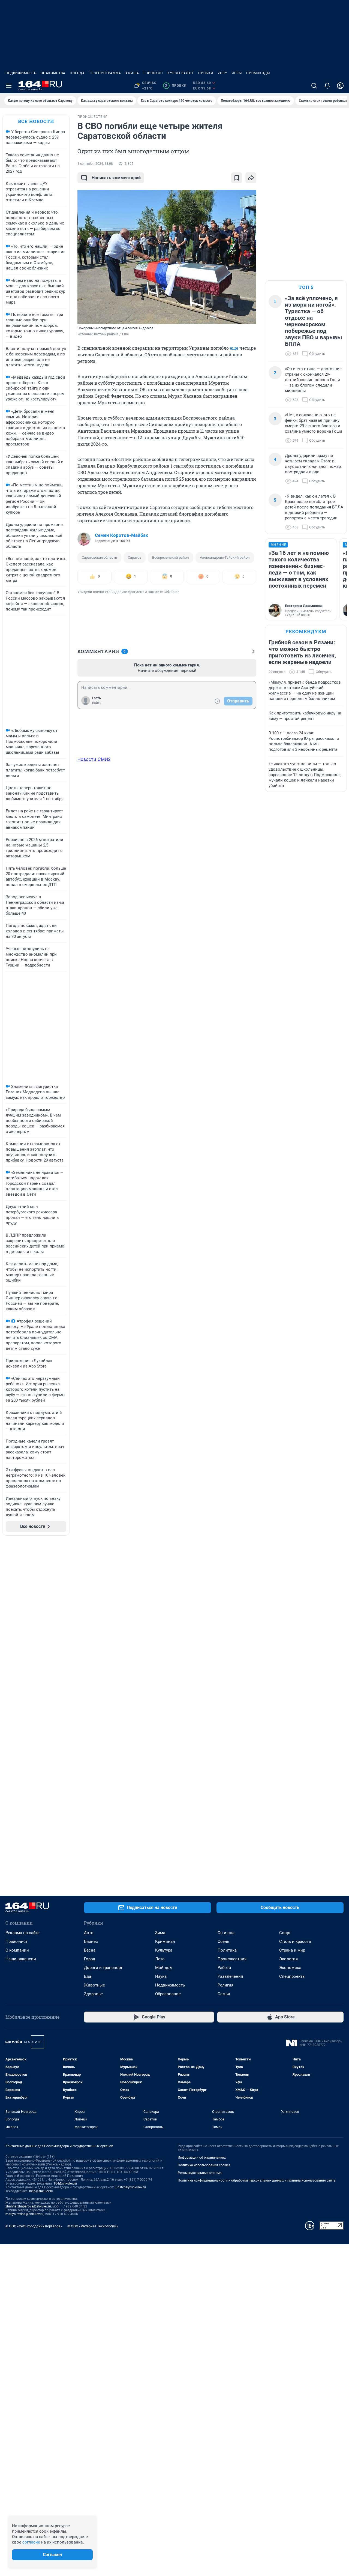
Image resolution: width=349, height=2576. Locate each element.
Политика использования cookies (204, 2165)
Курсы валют (181, 73)
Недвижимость (21, 73)
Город (90, 1959)
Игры (237, 73)
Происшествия (232, 1959)
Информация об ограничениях (202, 2158)
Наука (161, 1976)
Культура (164, 1950)
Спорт (285, 1933)
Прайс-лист (16, 1941)
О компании (17, 1950)
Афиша (132, 73)
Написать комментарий (116, 178)
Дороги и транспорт (103, 1968)
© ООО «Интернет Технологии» (93, 2226)
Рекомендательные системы (200, 2173)
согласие (31, 2542)
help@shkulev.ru (41, 2191)
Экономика (290, 1968)
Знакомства (53, 73)
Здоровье (93, 1994)
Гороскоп (153, 73)
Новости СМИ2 (94, 759)
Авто (89, 1933)
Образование (168, 1994)
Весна (90, 1950)
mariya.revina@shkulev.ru (24, 2214)
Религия (225, 1985)
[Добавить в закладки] (237, 178)
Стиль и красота (295, 1941)
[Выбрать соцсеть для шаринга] (251, 178)
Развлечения (230, 1976)
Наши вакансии (21, 1959)
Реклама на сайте (22, 1933)
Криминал (165, 1941)
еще (234, 348)
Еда (88, 1976)
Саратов (135, 557)
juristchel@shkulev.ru (130, 2187)
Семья (224, 1994)
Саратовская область (99, 557)
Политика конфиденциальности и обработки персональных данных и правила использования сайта (257, 2180)
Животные (94, 1985)
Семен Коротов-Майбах (121, 535)
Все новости (36, 121)
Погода (77, 73)
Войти (97, 703)
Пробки (206, 73)
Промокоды (258, 73)
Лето (160, 1959)
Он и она (226, 1933)
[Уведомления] (327, 86)
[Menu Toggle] (9, 86)
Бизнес (91, 1941)
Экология (288, 1959)
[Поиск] (314, 86)
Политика (227, 1950)
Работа (224, 1968)
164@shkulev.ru (65, 2183)
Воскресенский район (171, 557)
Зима (160, 1933)
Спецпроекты (292, 1976)
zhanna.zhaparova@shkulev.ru (28, 2206)
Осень (223, 1941)
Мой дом (164, 1968)
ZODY (222, 73)
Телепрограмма (105, 73)
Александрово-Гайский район (225, 557)
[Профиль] (340, 86)
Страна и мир (292, 1950)
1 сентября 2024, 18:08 (95, 164)
